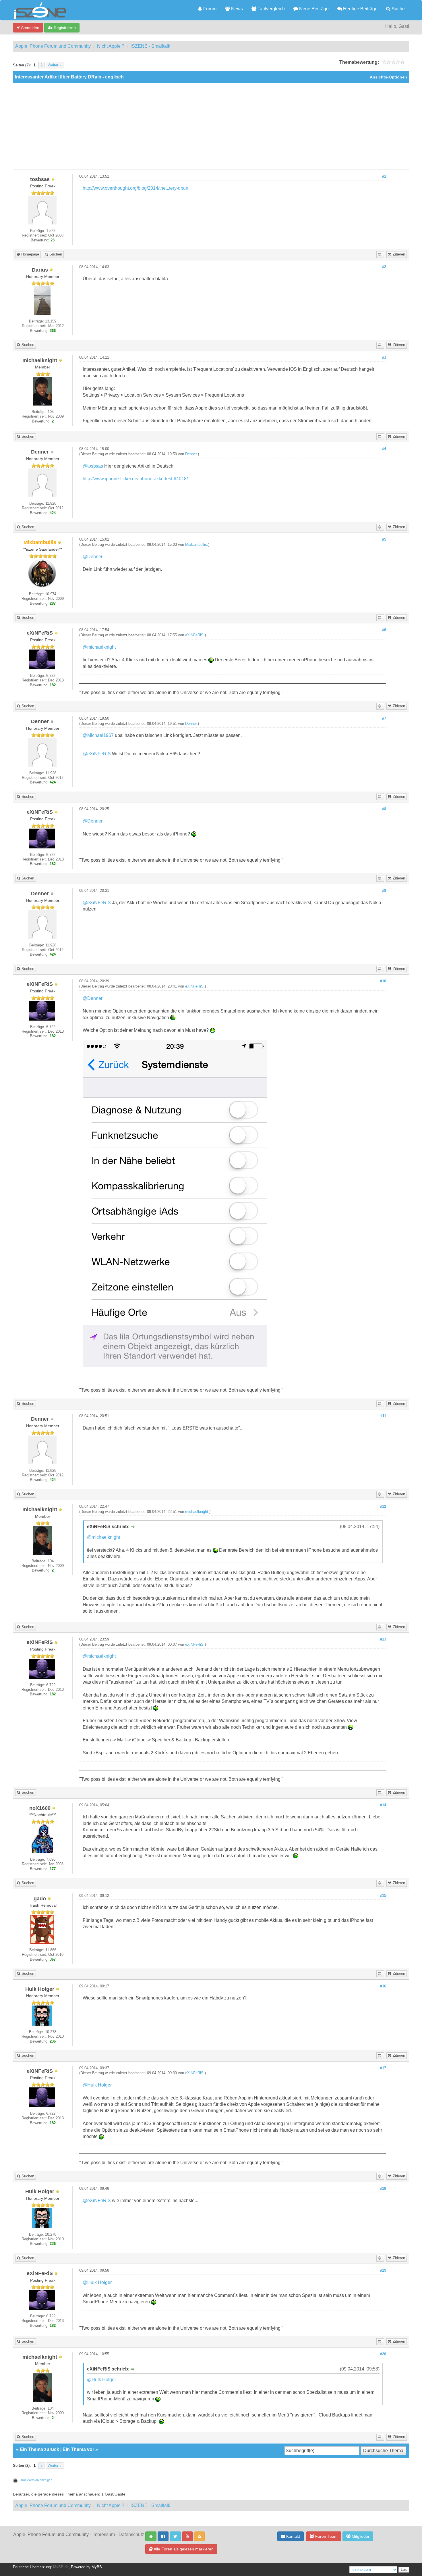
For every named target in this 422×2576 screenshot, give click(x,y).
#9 (384, 891)
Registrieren (64, 28)
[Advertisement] (211, 126)
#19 (383, 2270)
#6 (384, 630)
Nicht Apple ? (111, 46)
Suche (398, 9)
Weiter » (55, 65)
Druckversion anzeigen (36, 2480)
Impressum (104, 2534)
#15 (383, 1896)
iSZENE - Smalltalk (150, 46)
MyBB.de (61, 2567)
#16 (383, 1986)
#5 (384, 539)
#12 (383, 1507)
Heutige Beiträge (360, 9)
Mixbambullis (196, 545)
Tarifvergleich (271, 9)
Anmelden (30, 28)
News (236, 9)
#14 (383, 1805)
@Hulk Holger (97, 2085)
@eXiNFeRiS (97, 754)
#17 (383, 2068)
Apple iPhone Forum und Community (53, 46)
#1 (384, 176)
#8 (384, 809)
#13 (383, 1639)
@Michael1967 (98, 735)
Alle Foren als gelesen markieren (183, 2549)
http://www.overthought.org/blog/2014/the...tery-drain (135, 188)
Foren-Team (326, 2536)
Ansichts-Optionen (388, 77)
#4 (384, 449)
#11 (383, 1416)
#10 (383, 981)
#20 (383, 2354)
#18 (383, 2189)
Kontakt (293, 2536)
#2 (384, 267)
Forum (209, 9)
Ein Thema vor (78, 2449)
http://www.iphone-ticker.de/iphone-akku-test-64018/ (135, 479)
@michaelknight (99, 647)
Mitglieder (360, 2536)
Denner (191, 454)
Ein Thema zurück (39, 2449)
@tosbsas (93, 466)
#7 (384, 719)
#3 (384, 358)
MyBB (97, 2567)
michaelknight (197, 1512)
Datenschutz (131, 2534)
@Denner (93, 557)
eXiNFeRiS (194, 635)
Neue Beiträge (313, 9)
